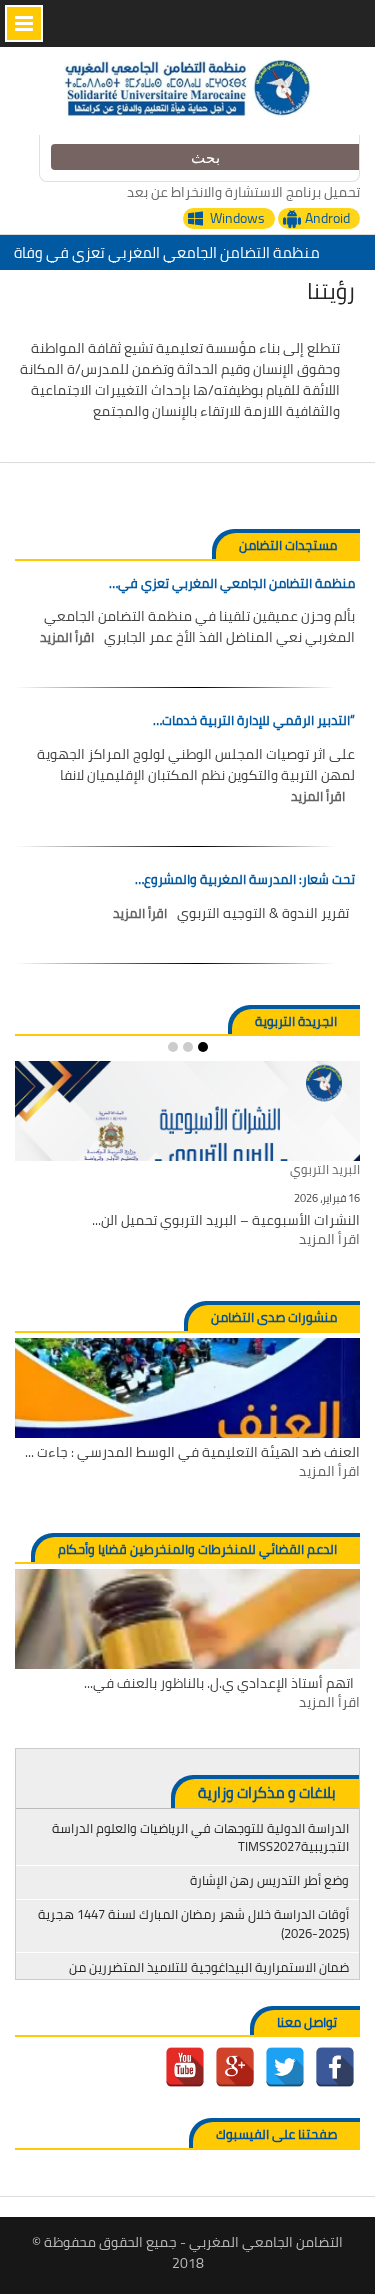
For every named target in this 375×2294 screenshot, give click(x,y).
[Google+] (235, 2067)
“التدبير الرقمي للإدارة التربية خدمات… (254, 721)
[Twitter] (285, 2067)
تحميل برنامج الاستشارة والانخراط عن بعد (243, 192)
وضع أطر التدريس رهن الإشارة (269, 1880)
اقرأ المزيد (67, 638)
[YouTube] (185, 2067)
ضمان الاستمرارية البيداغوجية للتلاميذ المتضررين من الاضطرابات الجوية (209, 1976)
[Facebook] (335, 2067)
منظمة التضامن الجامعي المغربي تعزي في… (232, 584)
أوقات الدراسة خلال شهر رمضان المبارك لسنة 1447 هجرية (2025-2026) (193, 1923)
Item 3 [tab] (173, 1047)
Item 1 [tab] (203, 1047)
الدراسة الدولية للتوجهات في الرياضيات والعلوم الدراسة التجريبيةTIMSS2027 (200, 1837)
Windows (237, 218)
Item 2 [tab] (188, 1047)
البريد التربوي (325, 1170)
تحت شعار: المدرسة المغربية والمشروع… (245, 880)
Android (327, 218)
